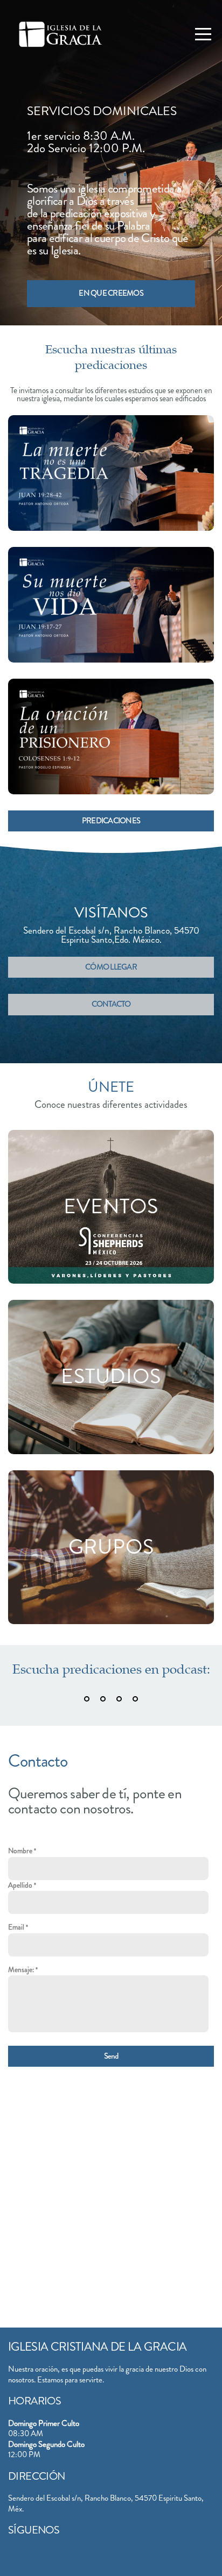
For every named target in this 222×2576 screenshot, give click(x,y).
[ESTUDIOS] (111, 1454)
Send (111, 2056)
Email (16, 1927)
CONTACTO (111, 1004)
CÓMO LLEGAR (111, 967)
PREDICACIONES (111, 821)
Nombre (20, 1851)
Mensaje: (21, 1970)
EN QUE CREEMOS (111, 293)
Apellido (20, 1885)
